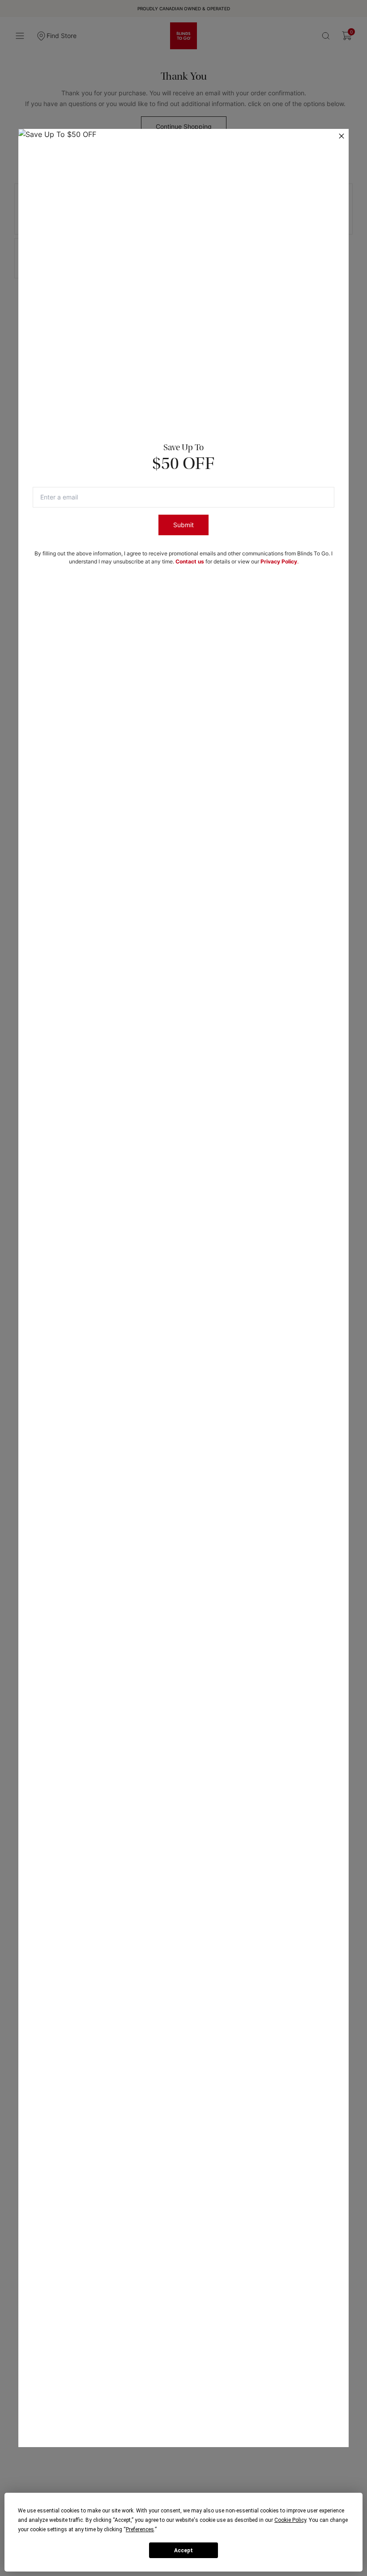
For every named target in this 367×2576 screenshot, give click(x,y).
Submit (183, 525)
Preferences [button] (140, 2529)
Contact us (190, 561)
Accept (183, 2550)
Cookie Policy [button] (290, 2520)
